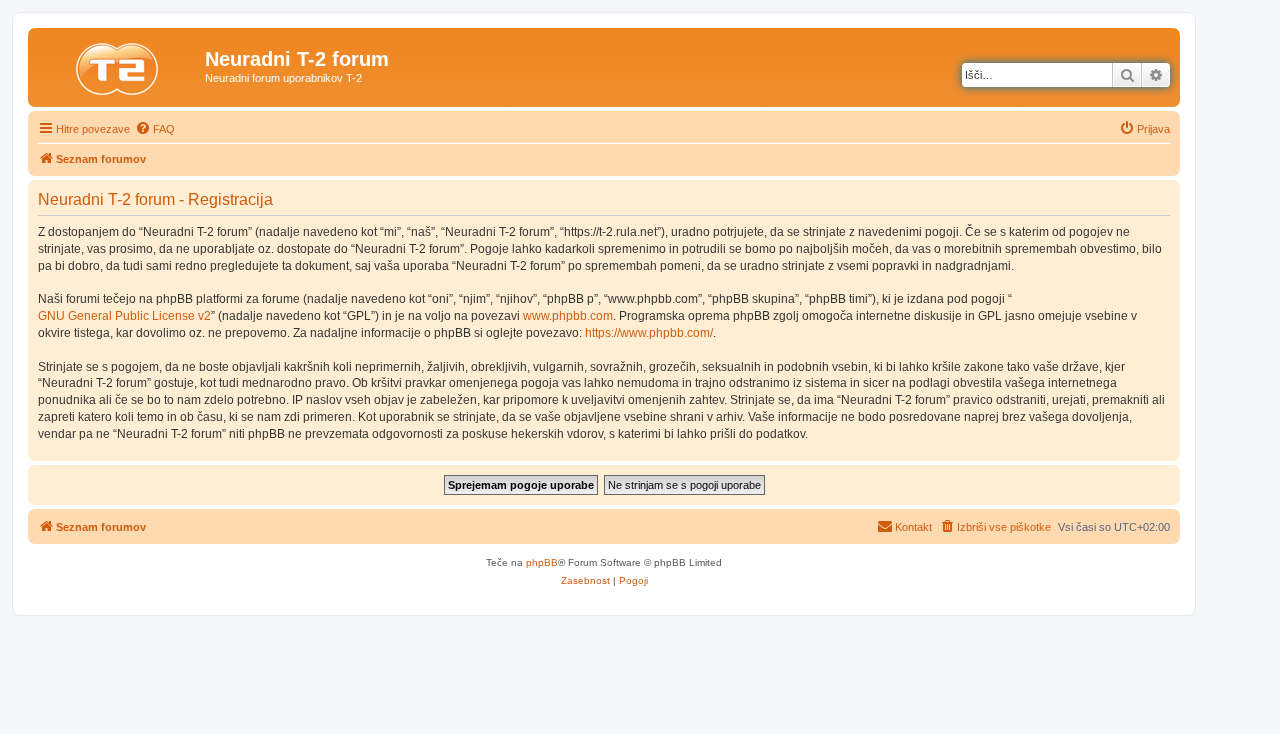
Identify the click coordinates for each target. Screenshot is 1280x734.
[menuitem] (155, 129)
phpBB (542, 562)
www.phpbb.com (568, 316)
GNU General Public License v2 (124, 316)
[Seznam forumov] (119, 65)
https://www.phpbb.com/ (649, 333)
